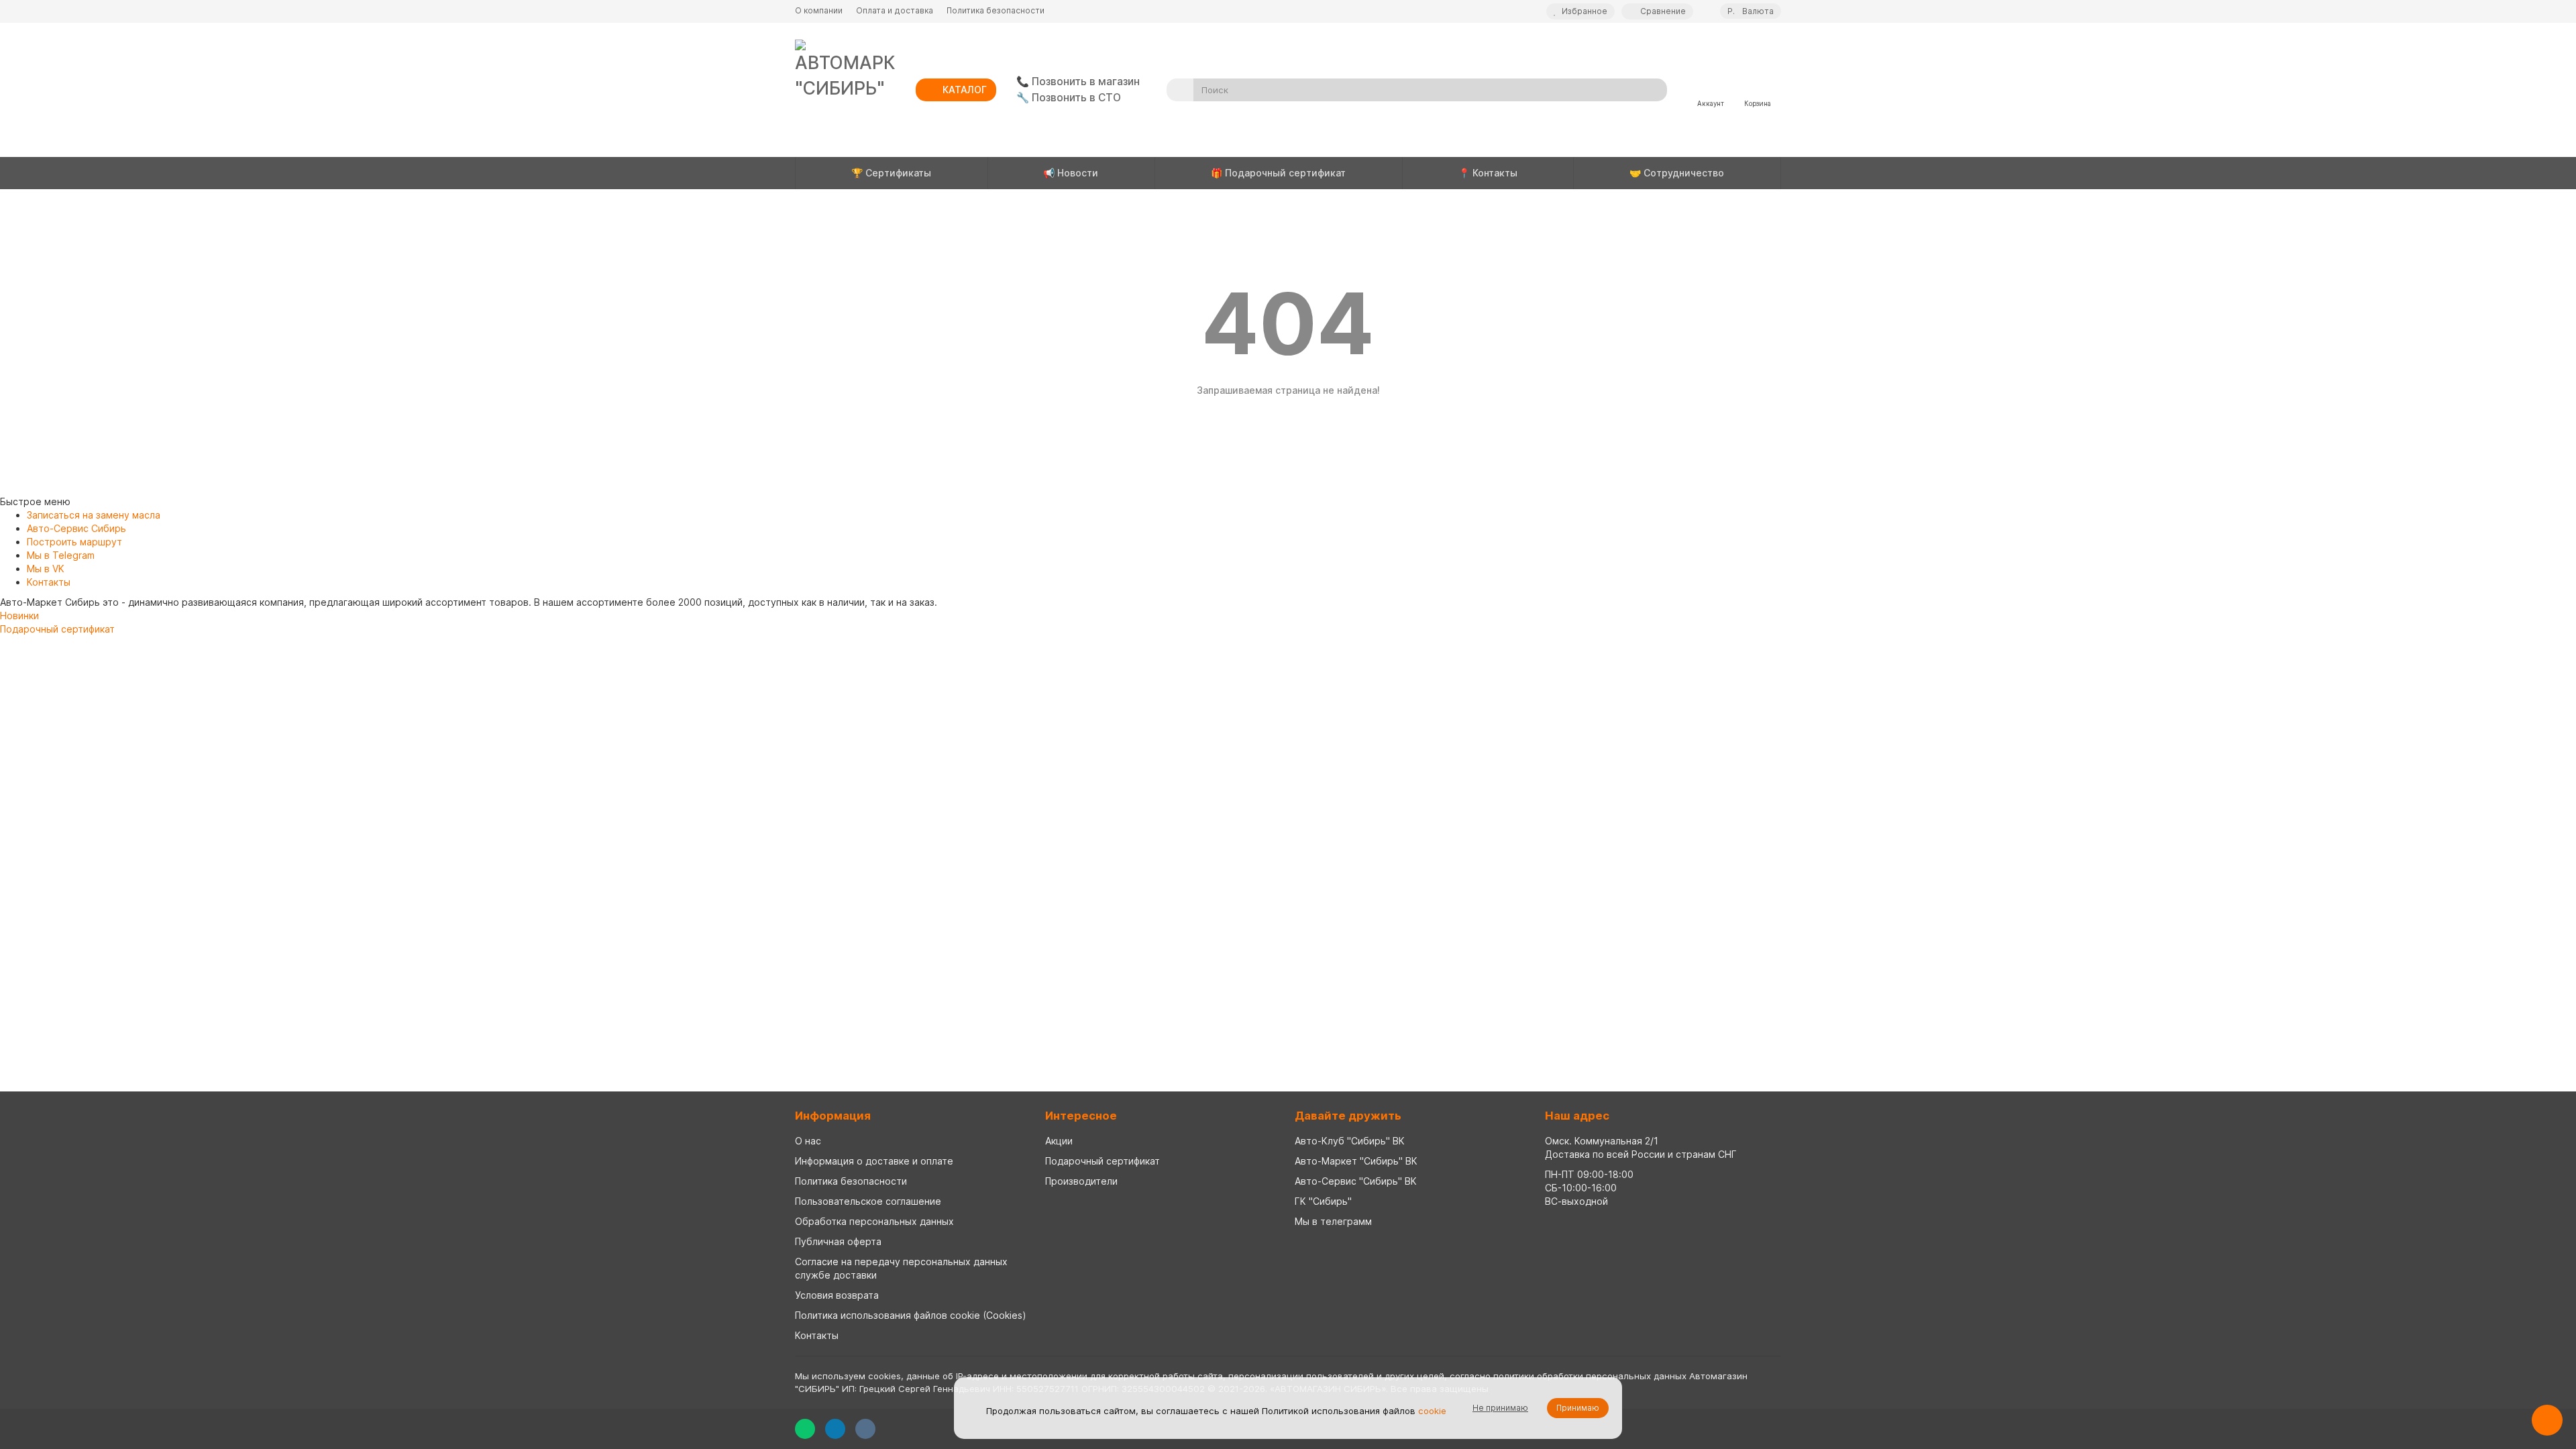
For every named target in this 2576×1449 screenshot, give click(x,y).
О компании (819, 10)
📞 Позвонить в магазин (1078, 82)
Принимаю (1578, 1408)
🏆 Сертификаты (891, 173)
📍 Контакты (1488, 173)
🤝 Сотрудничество (1677, 173)
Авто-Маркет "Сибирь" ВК (1356, 1161)
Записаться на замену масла (94, 515)
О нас (808, 1141)
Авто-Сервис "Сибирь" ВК (1356, 1181)
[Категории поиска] (1180, 90)
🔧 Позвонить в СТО (1069, 98)
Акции (1059, 1141)
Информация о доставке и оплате (874, 1161)
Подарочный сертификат (57, 629)
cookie (1432, 1411)
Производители (1081, 1181)
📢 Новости (1071, 173)
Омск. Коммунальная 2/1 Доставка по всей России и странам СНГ (1641, 1147)
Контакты (49, 582)
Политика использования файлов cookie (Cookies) (911, 1315)
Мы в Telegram (61, 555)
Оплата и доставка (895, 10)
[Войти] (1711, 85)
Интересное (1081, 1116)
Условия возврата (837, 1295)
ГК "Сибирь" (1323, 1201)
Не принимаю (1500, 1408)
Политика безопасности (996, 10)
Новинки (19, 615)
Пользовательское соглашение (868, 1201)
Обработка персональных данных (874, 1221)
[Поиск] (1653, 90)
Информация (833, 1116)
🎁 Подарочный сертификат (1278, 173)
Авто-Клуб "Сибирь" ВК (1350, 1141)
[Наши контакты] (2547, 1420)
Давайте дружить (1348, 1116)
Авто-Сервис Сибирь (76, 528)
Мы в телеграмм (1333, 1221)
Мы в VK (46, 569)
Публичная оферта (838, 1241)
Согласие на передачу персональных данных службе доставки (901, 1268)
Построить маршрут (74, 542)
